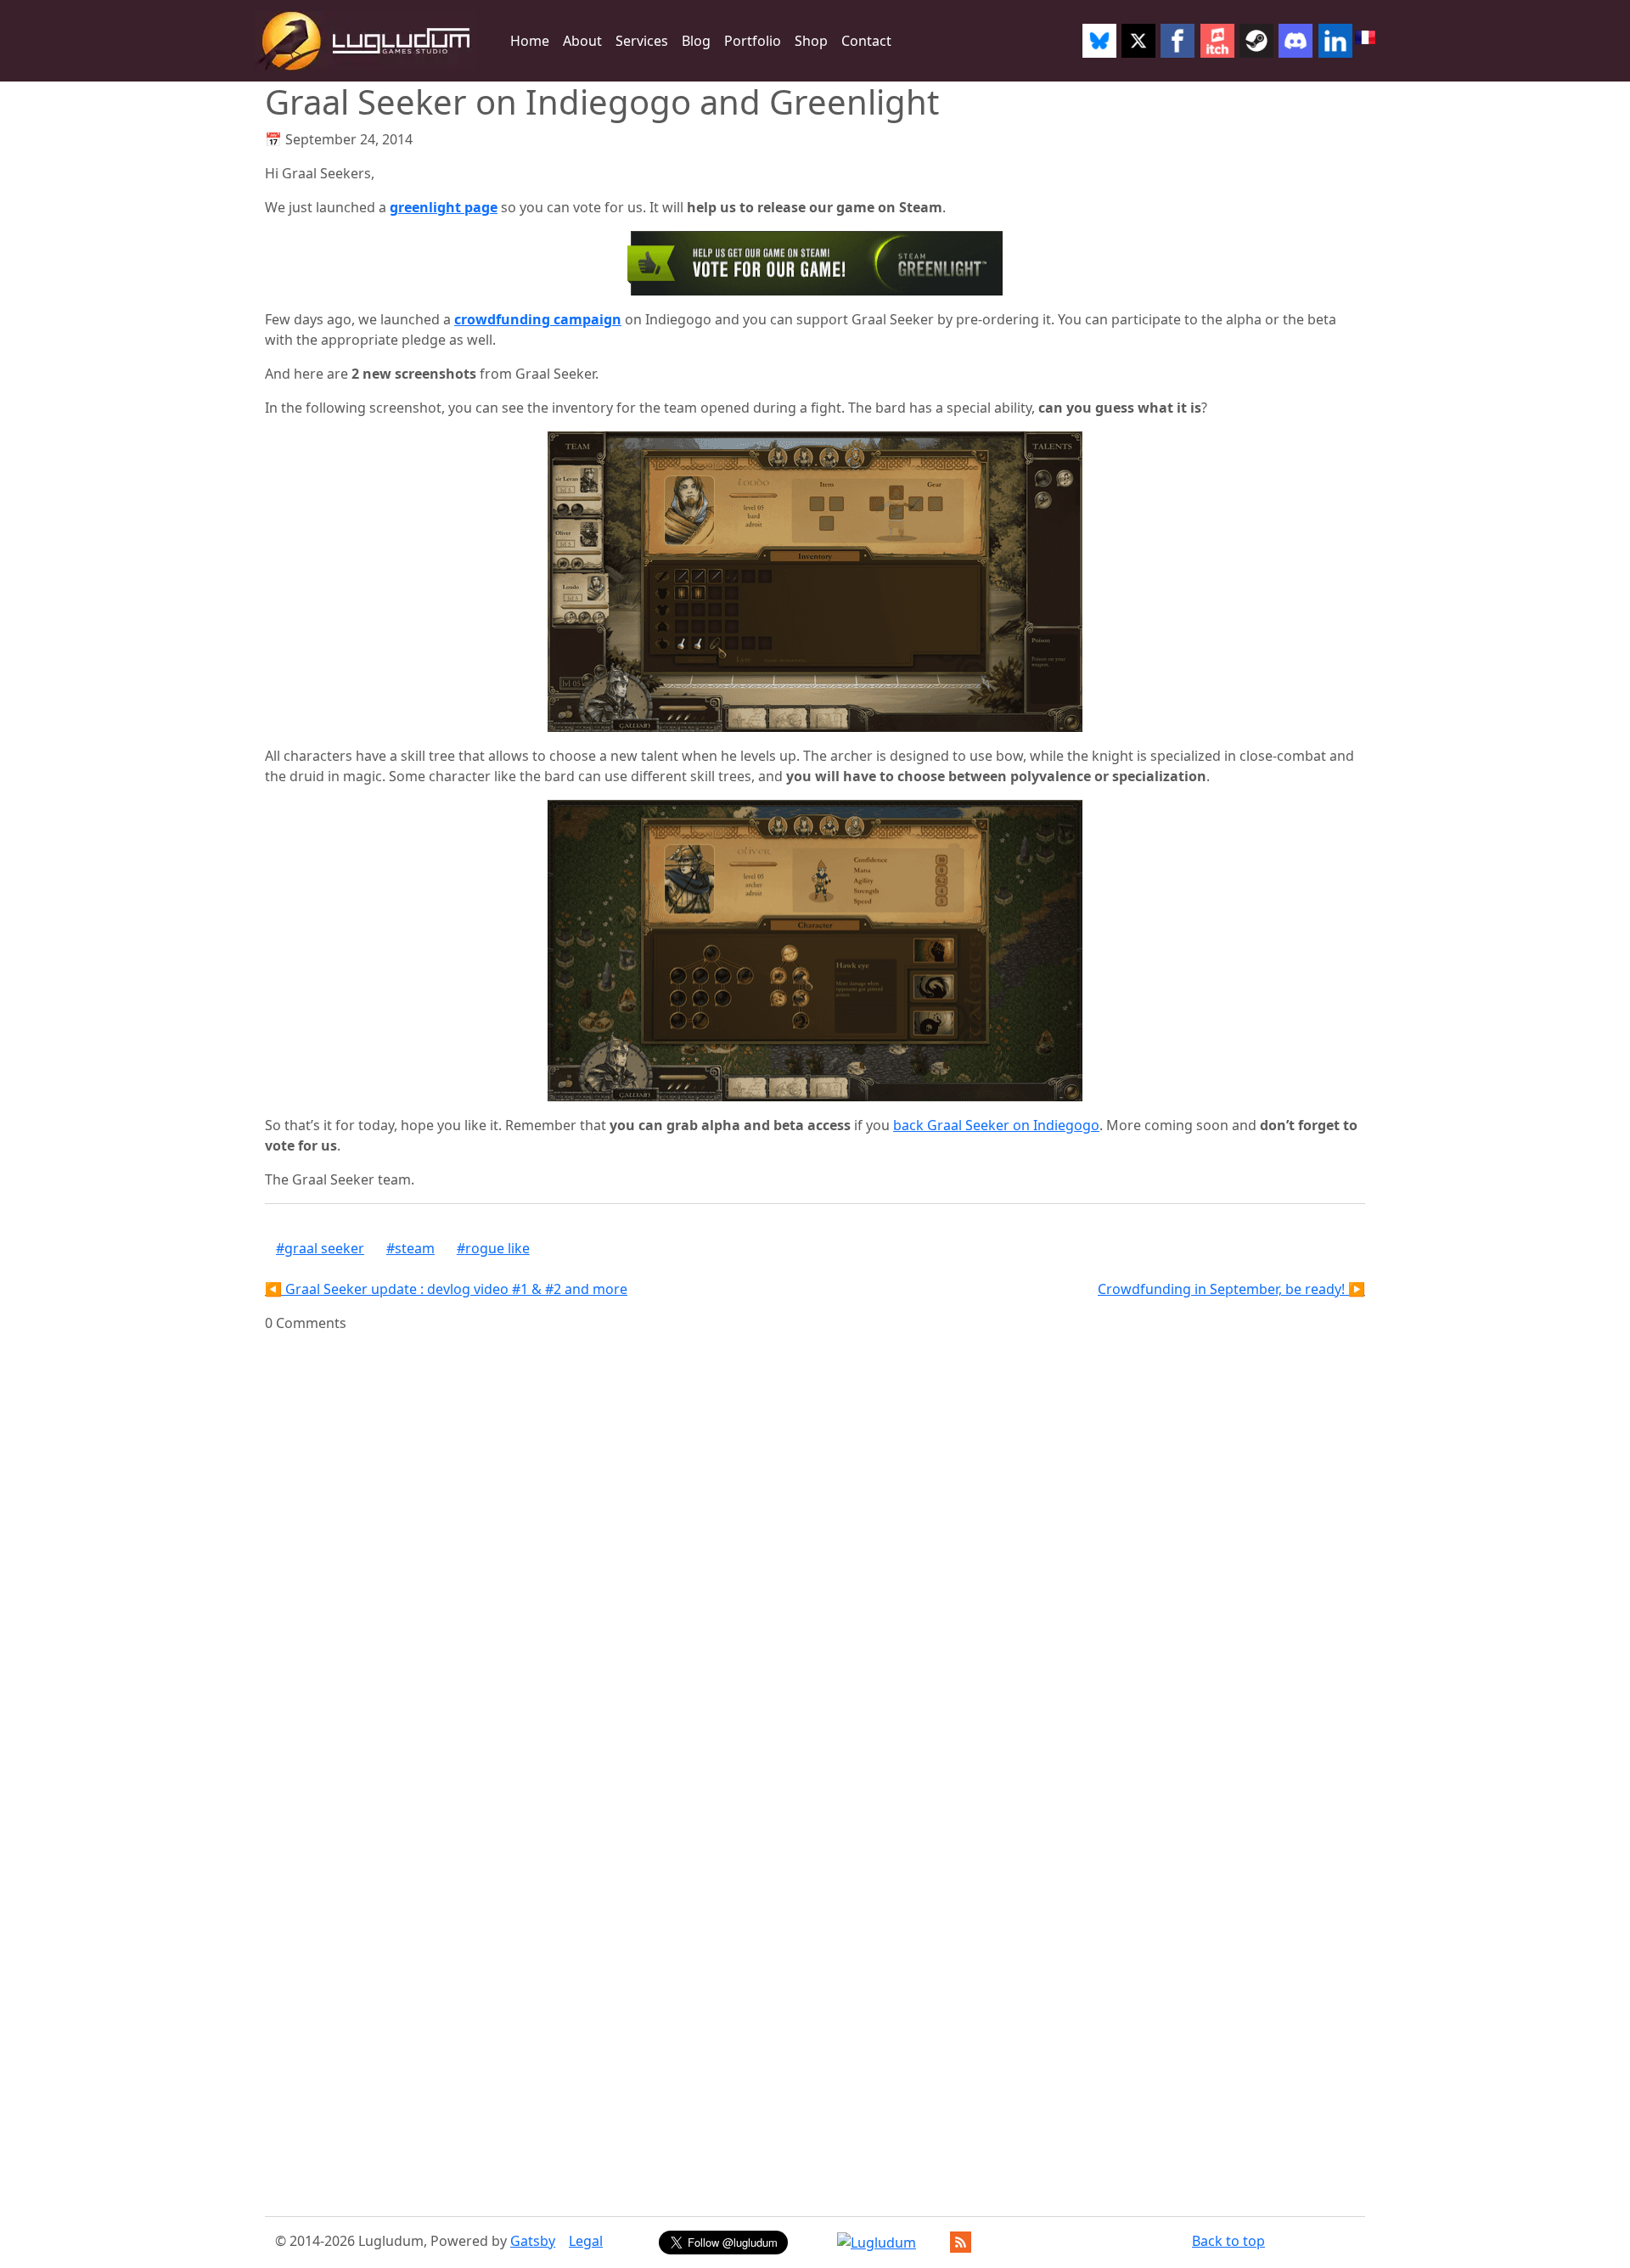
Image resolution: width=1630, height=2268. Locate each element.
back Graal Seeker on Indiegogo (996, 1125)
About (582, 41)
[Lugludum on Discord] (1296, 41)
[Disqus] (815, 1545)
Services (642, 41)
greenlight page (444, 207)
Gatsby (533, 2241)
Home (530, 41)
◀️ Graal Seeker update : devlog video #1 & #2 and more (446, 1289)
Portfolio (753, 41)
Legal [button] (586, 2241)
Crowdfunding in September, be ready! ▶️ (1231, 1289)
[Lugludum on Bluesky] (1099, 41)
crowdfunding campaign (538, 319)
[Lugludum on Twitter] (1138, 41)
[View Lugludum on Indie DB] (877, 2243)
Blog (696, 41)
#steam (410, 1248)
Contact (866, 41)
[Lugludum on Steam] (1256, 41)
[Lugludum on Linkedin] (1335, 41)
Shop (811, 41)
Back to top (1228, 2241)
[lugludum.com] (365, 41)
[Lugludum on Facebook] (1178, 41)
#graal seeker (320, 1248)
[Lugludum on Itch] (1217, 41)
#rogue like (493, 1248)
